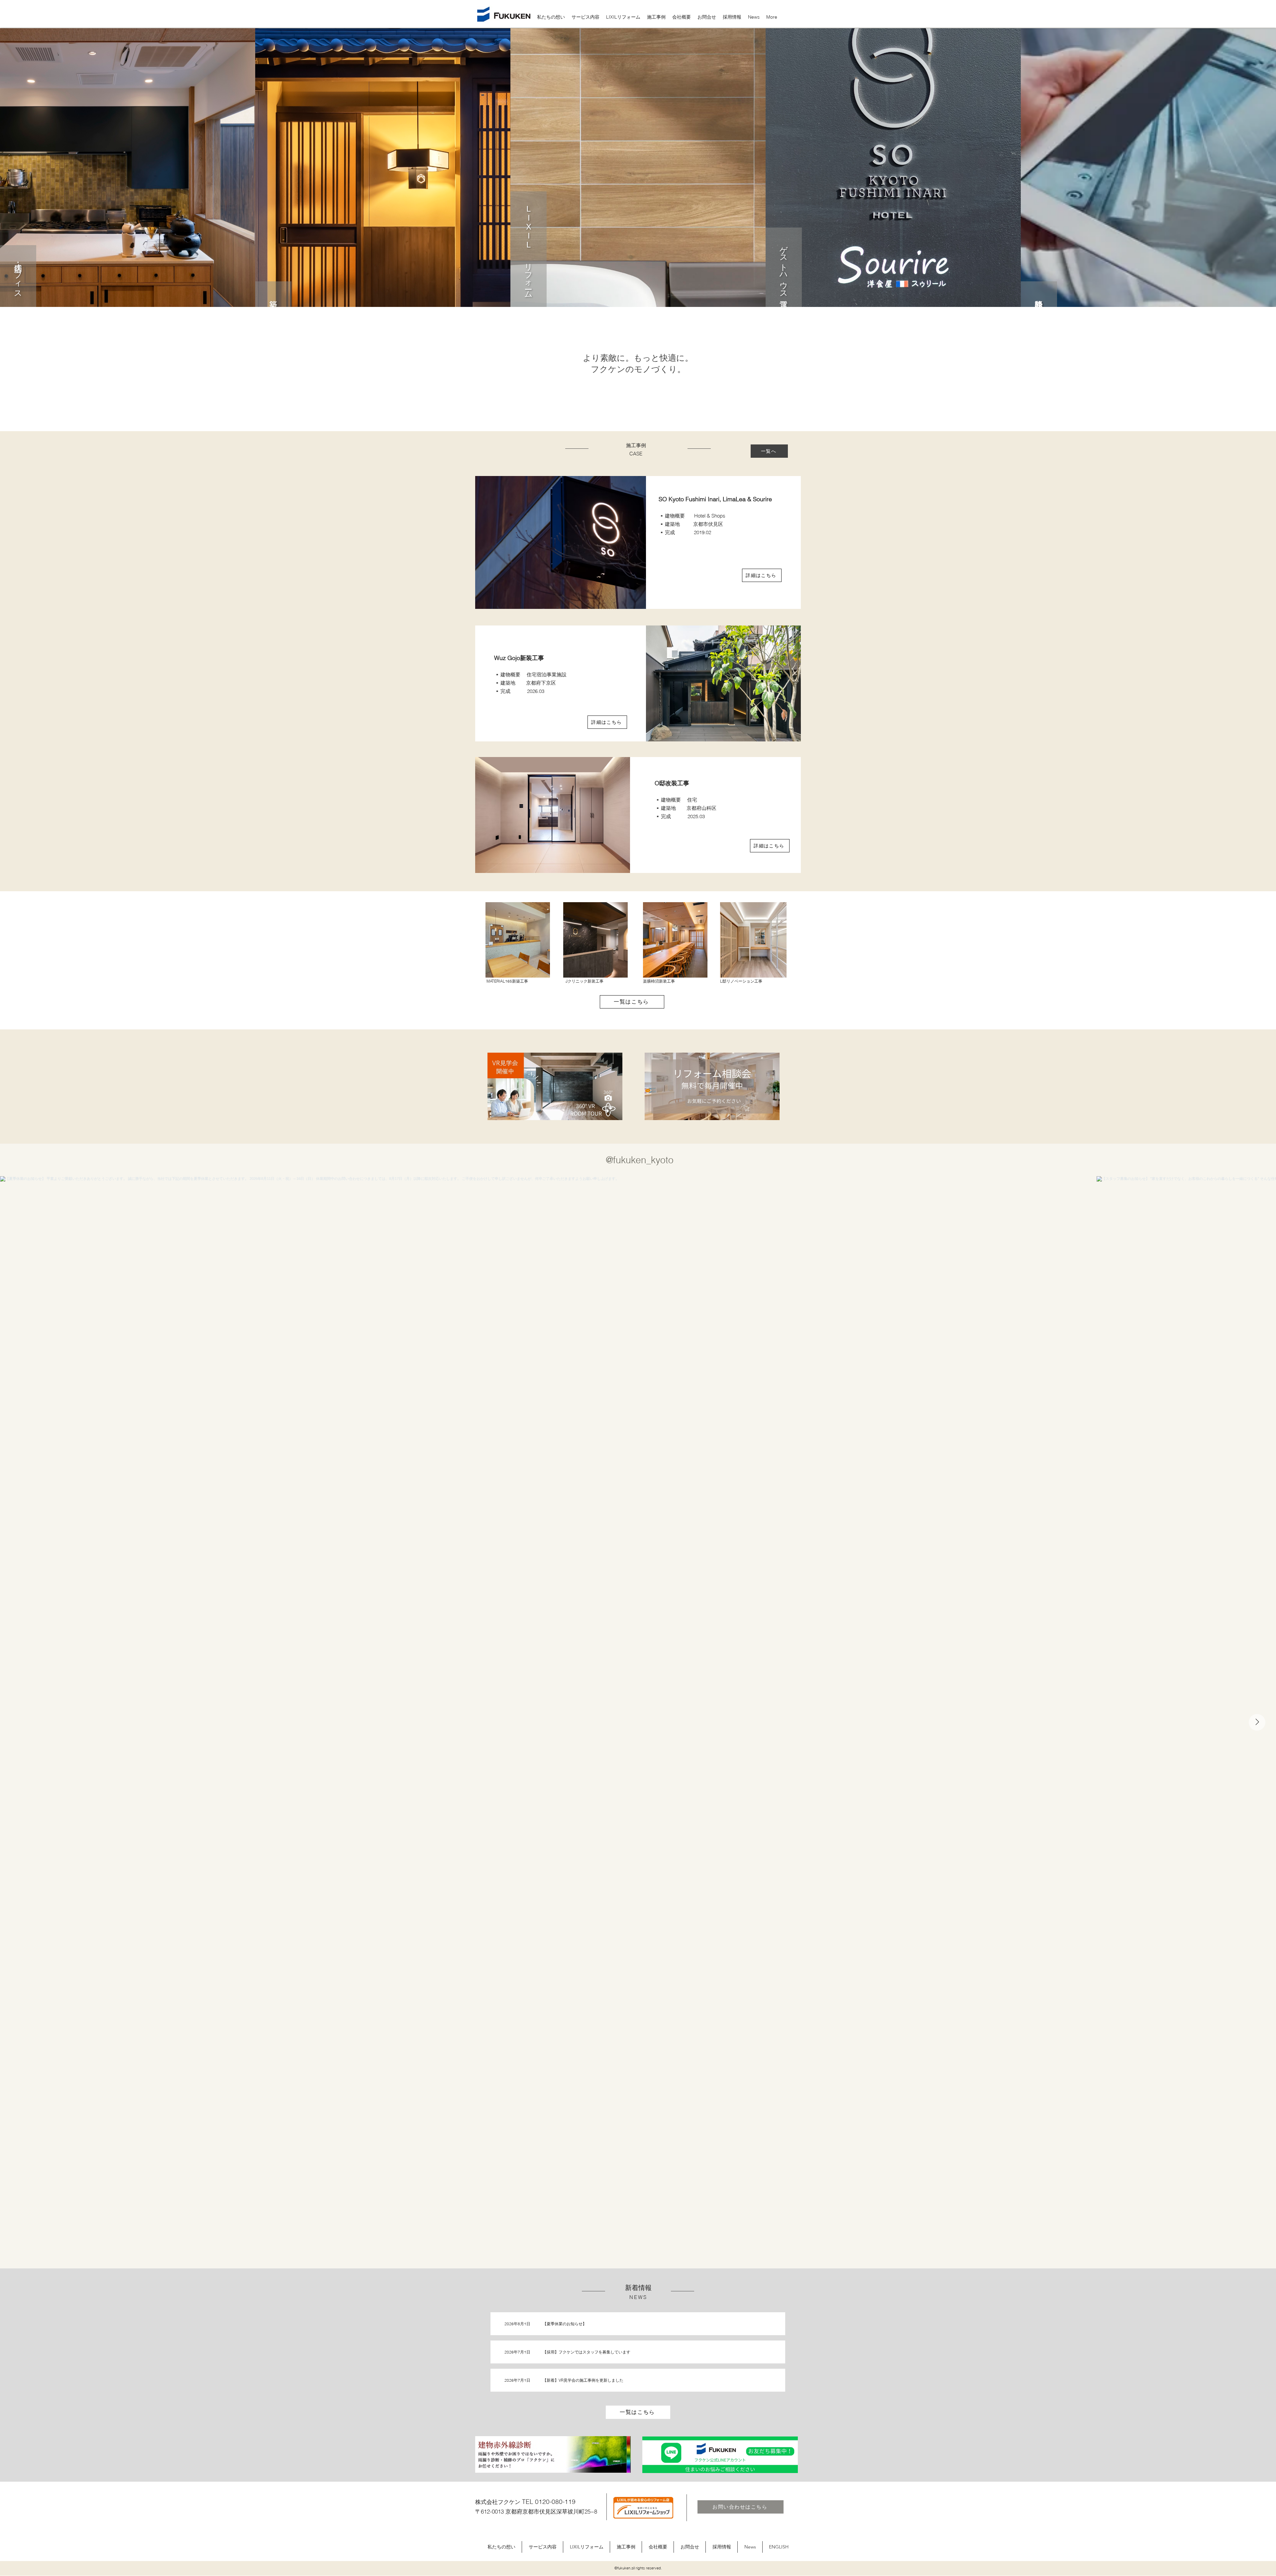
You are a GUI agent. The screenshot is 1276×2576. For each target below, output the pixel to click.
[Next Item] (1257, 1722)
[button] (585, 17)
